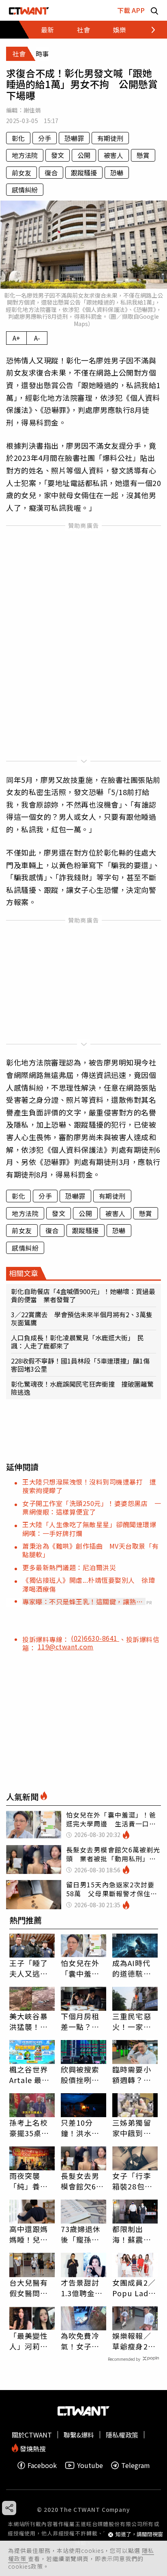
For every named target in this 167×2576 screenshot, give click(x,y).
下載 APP (131, 10)
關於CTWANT (32, 2435)
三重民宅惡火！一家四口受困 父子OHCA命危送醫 (134, 2021)
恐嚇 (117, 173)
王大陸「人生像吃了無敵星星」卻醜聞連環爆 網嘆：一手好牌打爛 (93, 1529)
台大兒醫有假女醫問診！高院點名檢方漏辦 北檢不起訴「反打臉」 (32, 2288)
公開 (84, 155)
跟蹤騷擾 (84, 173)
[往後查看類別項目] (149, 30)
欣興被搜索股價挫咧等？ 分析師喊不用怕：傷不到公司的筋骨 (80, 2075)
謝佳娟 (32, 110)
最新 (47, 30)
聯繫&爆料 (79, 2435)
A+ (16, 338)
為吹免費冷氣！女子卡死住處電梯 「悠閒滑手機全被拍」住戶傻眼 (83, 2341)
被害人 (113, 155)
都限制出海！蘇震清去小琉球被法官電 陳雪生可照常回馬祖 (132, 2234)
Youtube (90, 2465)
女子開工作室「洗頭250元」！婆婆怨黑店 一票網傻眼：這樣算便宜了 (92, 1507)
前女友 (21, 173)
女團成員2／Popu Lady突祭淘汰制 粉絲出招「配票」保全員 (135, 2288)
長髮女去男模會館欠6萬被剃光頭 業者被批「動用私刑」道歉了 (82, 2181)
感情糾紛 (25, 190)
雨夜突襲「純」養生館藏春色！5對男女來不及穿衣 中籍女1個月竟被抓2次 (31, 2181)
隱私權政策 (122, 2435)
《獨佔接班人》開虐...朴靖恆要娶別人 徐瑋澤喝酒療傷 (89, 1584)
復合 (51, 173)
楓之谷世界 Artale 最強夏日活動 (30, 2075)
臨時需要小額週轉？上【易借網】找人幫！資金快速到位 (132, 2075)
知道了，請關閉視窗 (139, 2534)
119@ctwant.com (66, 1647)
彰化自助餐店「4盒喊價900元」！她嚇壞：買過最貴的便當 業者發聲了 (83, 1295)
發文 (58, 155)
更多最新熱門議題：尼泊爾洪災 (69, 1567)
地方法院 (25, 155)
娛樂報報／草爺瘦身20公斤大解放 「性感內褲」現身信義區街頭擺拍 (135, 2341)
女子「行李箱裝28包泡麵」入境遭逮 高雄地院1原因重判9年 (134, 2181)
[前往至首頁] (29, 10)
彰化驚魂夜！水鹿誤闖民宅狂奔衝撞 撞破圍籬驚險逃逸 (82, 1388)
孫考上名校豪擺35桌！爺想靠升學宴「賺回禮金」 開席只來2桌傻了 (31, 2128)
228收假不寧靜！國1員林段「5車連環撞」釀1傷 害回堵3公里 (83, 1365)
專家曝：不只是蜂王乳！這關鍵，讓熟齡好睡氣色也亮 (82, 1601)
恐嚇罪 (74, 138)
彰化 (18, 138)
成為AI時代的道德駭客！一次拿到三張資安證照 (132, 1968)
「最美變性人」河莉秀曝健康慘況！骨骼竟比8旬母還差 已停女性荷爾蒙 (32, 2341)
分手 (45, 138)
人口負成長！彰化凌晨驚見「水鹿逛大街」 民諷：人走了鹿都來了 (77, 1342)
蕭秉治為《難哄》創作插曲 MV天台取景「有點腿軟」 (91, 1550)
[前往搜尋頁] (154, 10)
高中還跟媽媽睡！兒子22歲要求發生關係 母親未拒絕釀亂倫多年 (29, 2234)
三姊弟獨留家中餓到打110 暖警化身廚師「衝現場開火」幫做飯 (135, 2128)
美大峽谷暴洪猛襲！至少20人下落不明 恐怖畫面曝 (29, 2021)
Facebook (42, 2465)
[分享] (9, 2508)
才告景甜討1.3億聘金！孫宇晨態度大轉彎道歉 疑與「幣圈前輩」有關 (83, 2288)
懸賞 (143, 155)
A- (37, 338)
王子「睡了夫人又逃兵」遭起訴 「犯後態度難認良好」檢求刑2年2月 (31, 1968)
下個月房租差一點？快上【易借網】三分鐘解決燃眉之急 (82, 2021)
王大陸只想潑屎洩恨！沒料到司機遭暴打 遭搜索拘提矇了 (89, 1486)
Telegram (136, 2465)
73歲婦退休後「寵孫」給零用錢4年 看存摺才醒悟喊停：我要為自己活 (83, 2234)
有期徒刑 (110, 138)
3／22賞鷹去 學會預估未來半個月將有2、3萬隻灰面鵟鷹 (82, 1318)
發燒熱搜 (32, 2448)
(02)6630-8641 (95, 1638)
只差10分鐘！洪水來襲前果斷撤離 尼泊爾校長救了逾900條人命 (80, 2128)
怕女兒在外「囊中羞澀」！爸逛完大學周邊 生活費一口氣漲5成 (83, 1968)
